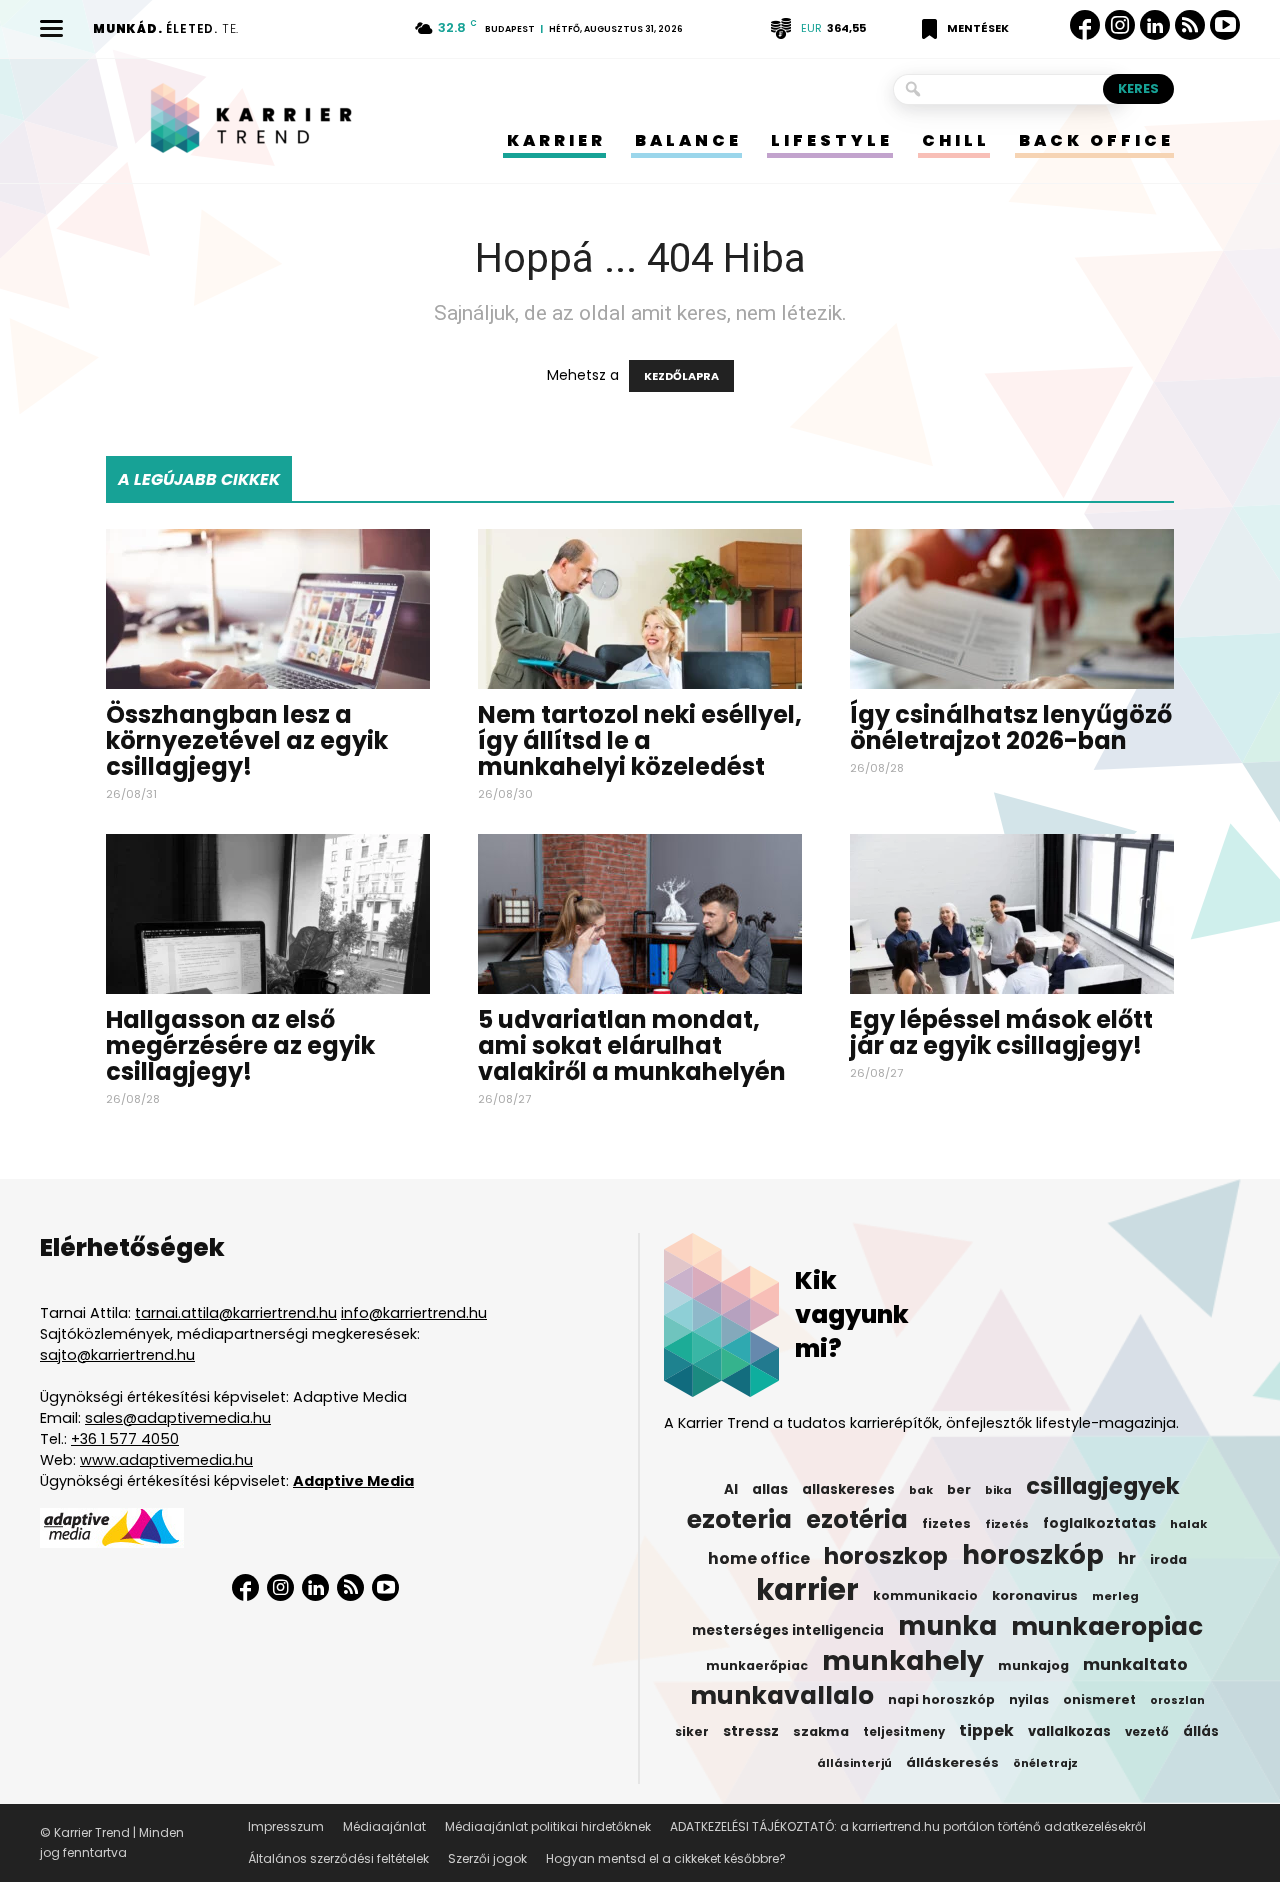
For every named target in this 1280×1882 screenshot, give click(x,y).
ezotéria (857, 1520)
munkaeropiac (1107, 1627)
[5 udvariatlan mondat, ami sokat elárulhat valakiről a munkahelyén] (640, 914)
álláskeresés (952, 1762)
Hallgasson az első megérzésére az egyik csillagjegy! (240, 1045)
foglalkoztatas (1099, 1523)
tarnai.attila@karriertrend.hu (236, 1313)
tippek (986, 1731)
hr (1127, 1559)
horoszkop (886, 1556)
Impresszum (286, 1826)
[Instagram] (1120, 25)
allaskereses (848, 1489)
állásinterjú (854, 1763)
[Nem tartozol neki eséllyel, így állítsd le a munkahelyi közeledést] (640, 609)
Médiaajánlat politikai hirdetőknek (548, 1826)
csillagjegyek (1103, 1486)
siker (692, 1731)
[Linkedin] (1155, 25)
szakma (821, 1731)
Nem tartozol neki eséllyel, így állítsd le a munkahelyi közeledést (640, 740)
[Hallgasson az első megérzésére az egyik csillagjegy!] (268, 914)
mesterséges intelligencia (788, 1630)
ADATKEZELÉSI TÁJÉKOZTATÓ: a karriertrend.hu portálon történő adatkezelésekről (908, 1826)
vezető (1147, 1732)
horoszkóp (1033, 1555)
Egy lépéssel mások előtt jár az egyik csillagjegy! (1001, 1032)
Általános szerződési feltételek (338, 1858)
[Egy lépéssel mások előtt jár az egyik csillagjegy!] (1012, 914)
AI (731, 1489)
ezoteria (739, 1520)
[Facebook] (1085, 25)
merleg (1115, 1596)
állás (1201, 1731)
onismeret (1099, 1699)
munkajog (1033, 1665)
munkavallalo (782, 1696)
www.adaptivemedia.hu (166, 1460)
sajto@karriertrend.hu (117, 1355)
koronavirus (1035, 1595)
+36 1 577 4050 (125, 1439)
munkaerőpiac (757, 1665)
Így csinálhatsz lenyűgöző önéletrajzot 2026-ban (1011, 727)
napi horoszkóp (941, 1699)
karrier (807, 1590)
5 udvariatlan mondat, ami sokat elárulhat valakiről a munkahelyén (632, 1045)
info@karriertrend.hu (414, 1313)
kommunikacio (925, 1596)
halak (1188, 1524)
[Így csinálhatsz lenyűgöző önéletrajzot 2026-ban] (1012, 609)
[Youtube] (1225, 25)
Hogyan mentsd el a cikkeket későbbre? (666, 1858)
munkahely (903, 1661)
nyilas (1029, 1700)
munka (947, 1626)
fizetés (1007, 1524)
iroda (1168, 1559)
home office (759, 1559)
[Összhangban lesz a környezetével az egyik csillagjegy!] (268, 609)
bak (921, 1490)
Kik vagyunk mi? (852, 1314)
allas (770, 1489)
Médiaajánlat (384, 1826)
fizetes (946, 1523)
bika (998, 1490)
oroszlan (1177, 1700)
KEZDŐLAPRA (681, 376)
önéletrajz (1045, 1763)
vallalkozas (1069, 1731)
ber (959, 1489)
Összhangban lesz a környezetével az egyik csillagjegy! (247, 740)
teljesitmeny (904, 1732)
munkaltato (1135, 1665)
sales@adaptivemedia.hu (178, 1418)
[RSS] (1190, 25)
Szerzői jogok (487, 1858)
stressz (751, 1731)
